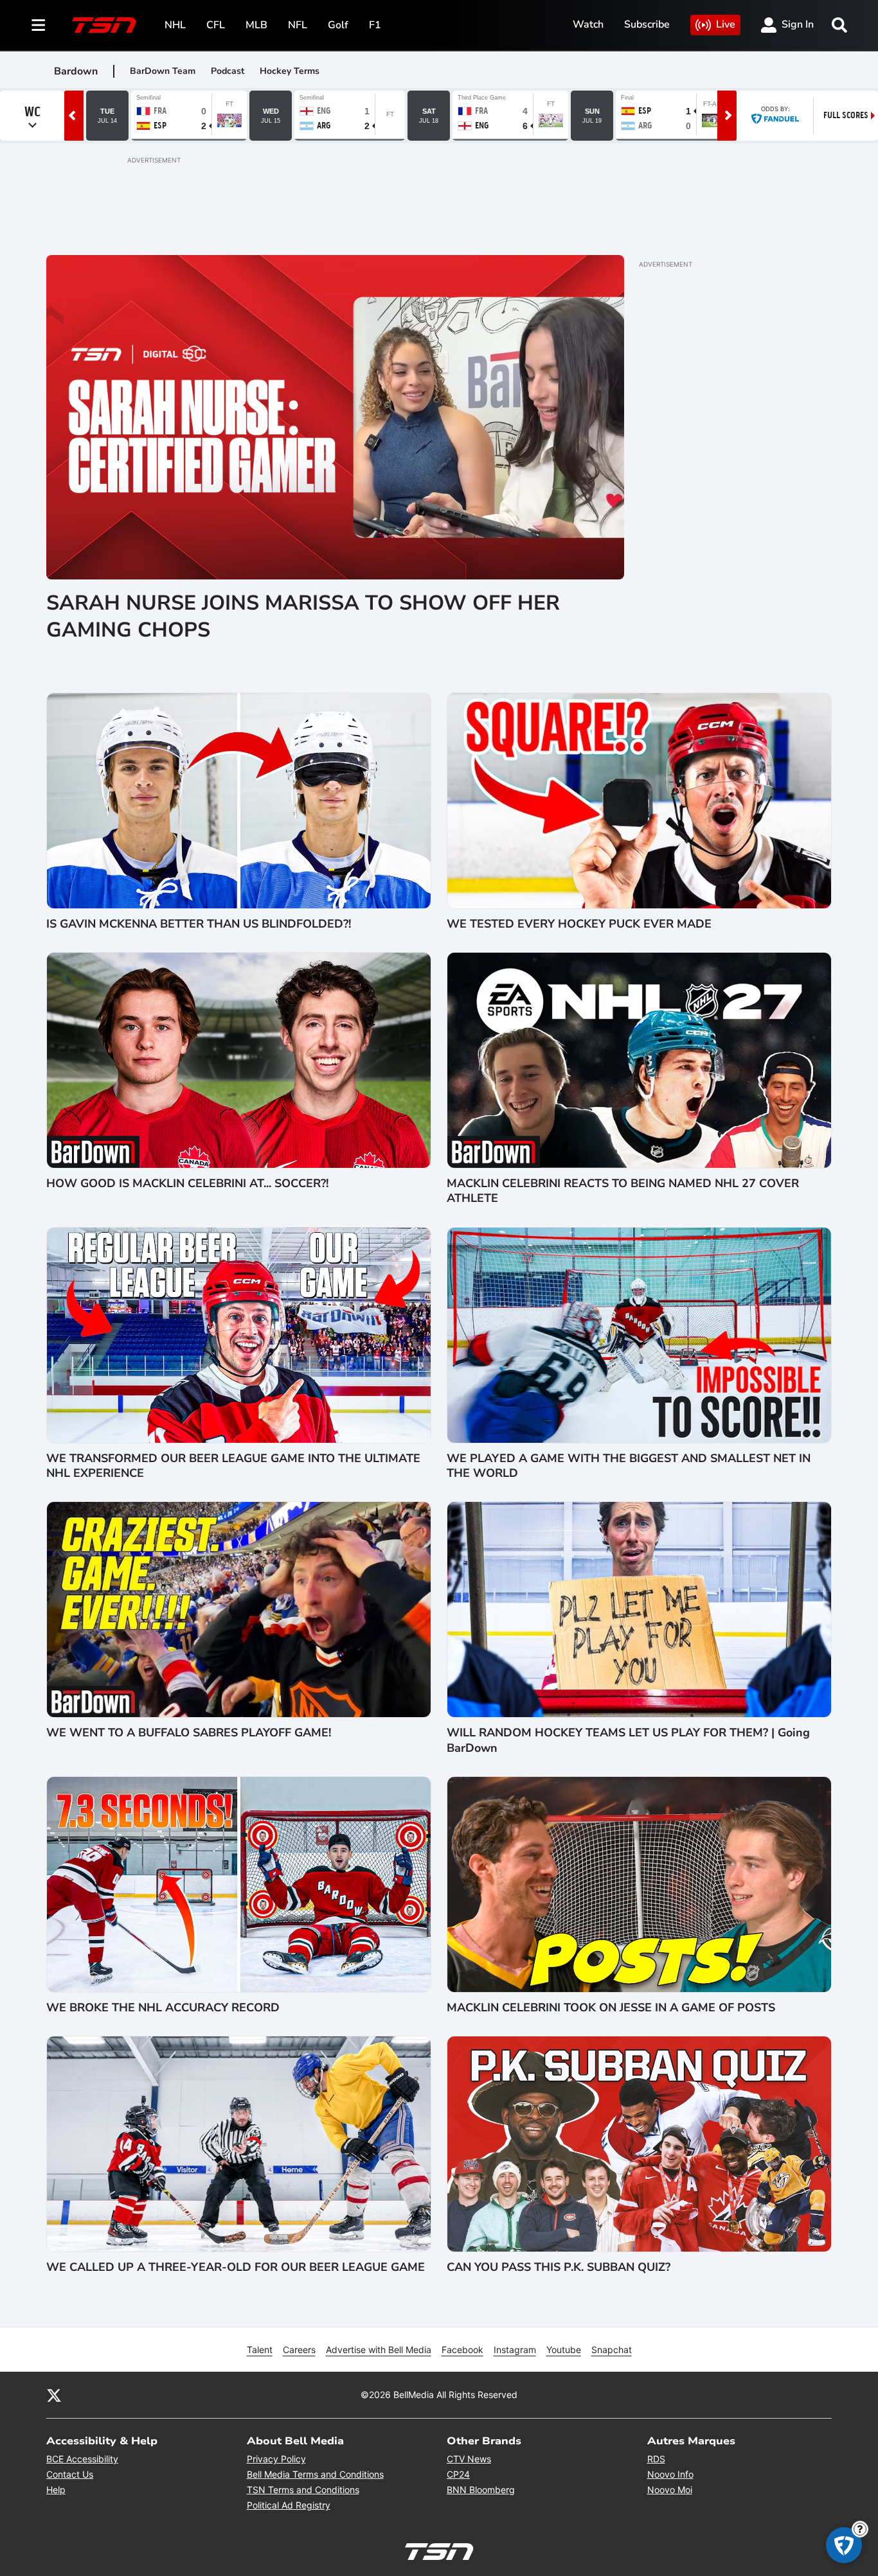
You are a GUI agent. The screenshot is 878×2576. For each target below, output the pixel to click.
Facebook (462, 2350)
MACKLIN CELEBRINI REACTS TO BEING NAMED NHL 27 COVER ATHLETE (623, 1191)
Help (56, 2490)
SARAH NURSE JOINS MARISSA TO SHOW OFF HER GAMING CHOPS (303, 616)
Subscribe (647, 24)
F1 (375, 25)
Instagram (515, 2350)
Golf (338, 25)
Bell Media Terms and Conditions (315, 2474)
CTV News (469, 2459)
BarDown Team (163, 71)
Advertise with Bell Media (379, 2350)
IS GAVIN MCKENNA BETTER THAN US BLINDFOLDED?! (199, 924)
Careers (299, 2350)
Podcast (228, 71)
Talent (260, 2350)
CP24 (458, 2474)
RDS (656, 2459)
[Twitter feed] (54, 2395)
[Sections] (39, 25)
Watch (588, 24)
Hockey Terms (290, 71)
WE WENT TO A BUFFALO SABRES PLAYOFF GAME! (189, 1733)
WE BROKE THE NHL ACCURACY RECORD (163, 2008)
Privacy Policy (276, 2459)
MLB (256, 25)
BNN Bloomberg (481, 2490)
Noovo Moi (670, 2490)
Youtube (564, 2350)
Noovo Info (670, 2474)
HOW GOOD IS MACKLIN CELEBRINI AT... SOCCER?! (187, 1184)
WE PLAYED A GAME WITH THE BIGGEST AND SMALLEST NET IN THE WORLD (629, 1466)
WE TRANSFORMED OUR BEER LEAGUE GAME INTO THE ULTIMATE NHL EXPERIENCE (233, 1466)
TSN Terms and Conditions (303, 2490)
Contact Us (70, 2474)
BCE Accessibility (82, 2459)
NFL (298, 25)
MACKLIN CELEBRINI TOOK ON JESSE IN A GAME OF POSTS (611, 2008)
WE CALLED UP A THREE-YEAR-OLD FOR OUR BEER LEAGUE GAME (236, 2267)
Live (726, 24)
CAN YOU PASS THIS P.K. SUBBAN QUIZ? (559, 2267)
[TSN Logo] (104, 25)
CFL (216, 25)
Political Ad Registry (289, 2505)
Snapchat (612, 2350)
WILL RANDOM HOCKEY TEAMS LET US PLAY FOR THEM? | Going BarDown (628, 1740)
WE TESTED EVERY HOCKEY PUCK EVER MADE (579, 924)
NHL (175, 25)
